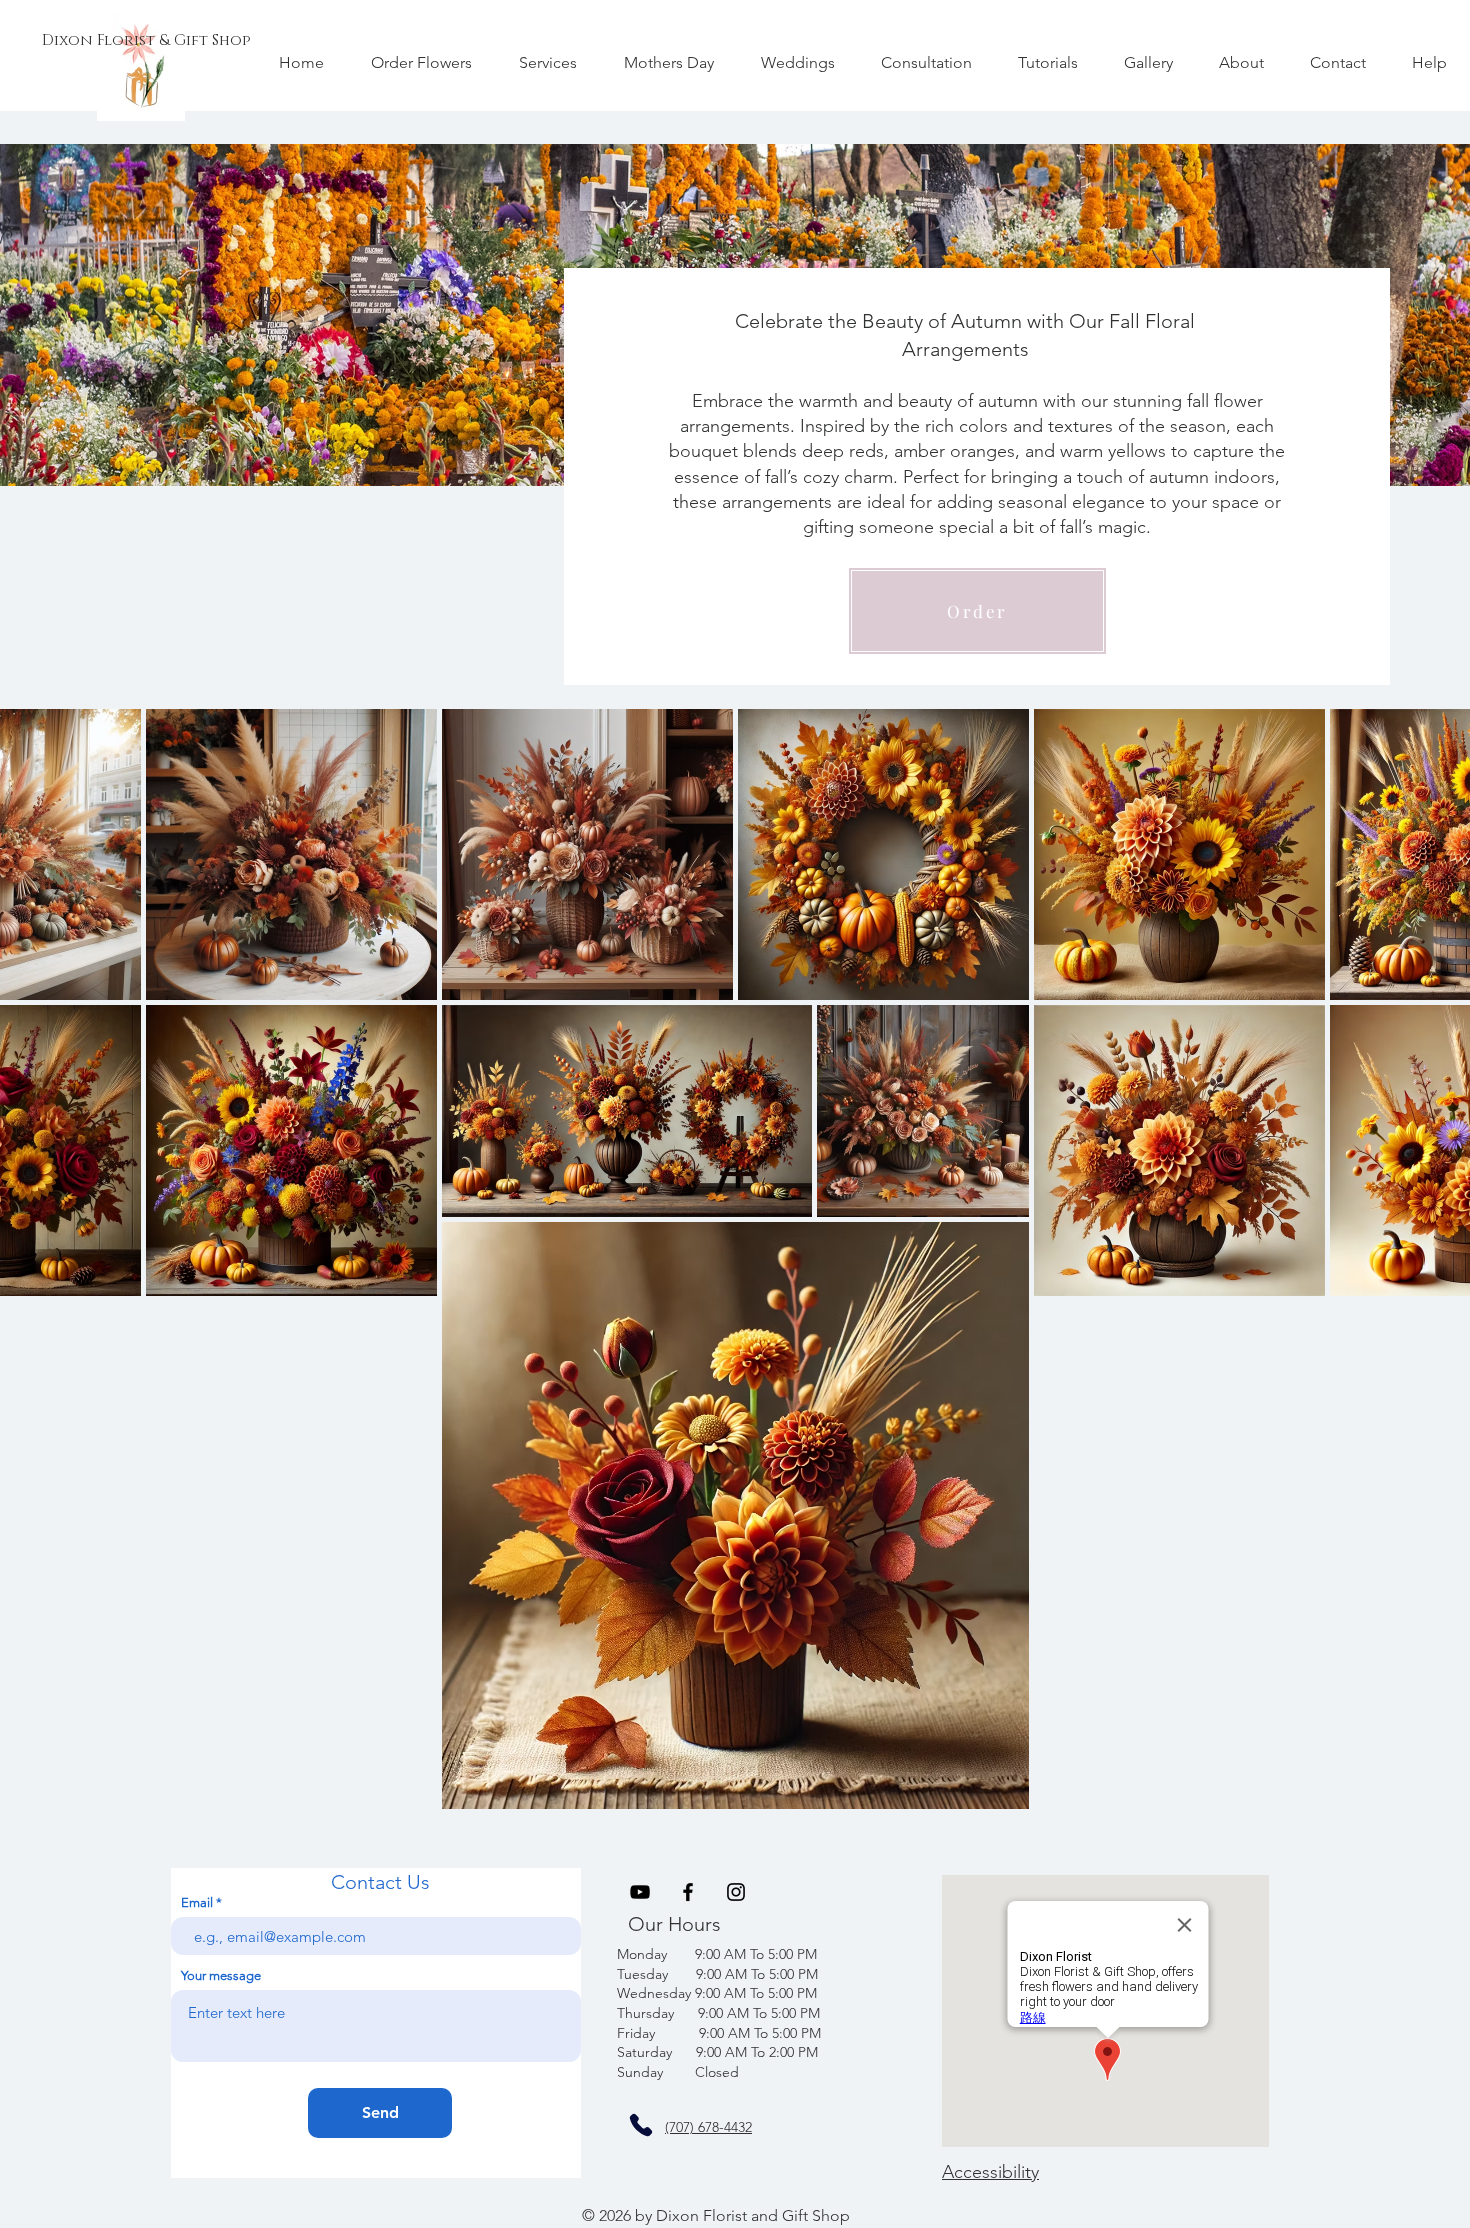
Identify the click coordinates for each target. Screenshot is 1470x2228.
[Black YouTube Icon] (640, 1892)
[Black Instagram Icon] (736, 1892)
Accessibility (990, 2172)
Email (197, 1902)
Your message (221, 1975)
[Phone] (641, 2125)
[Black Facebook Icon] (688, 1892)
